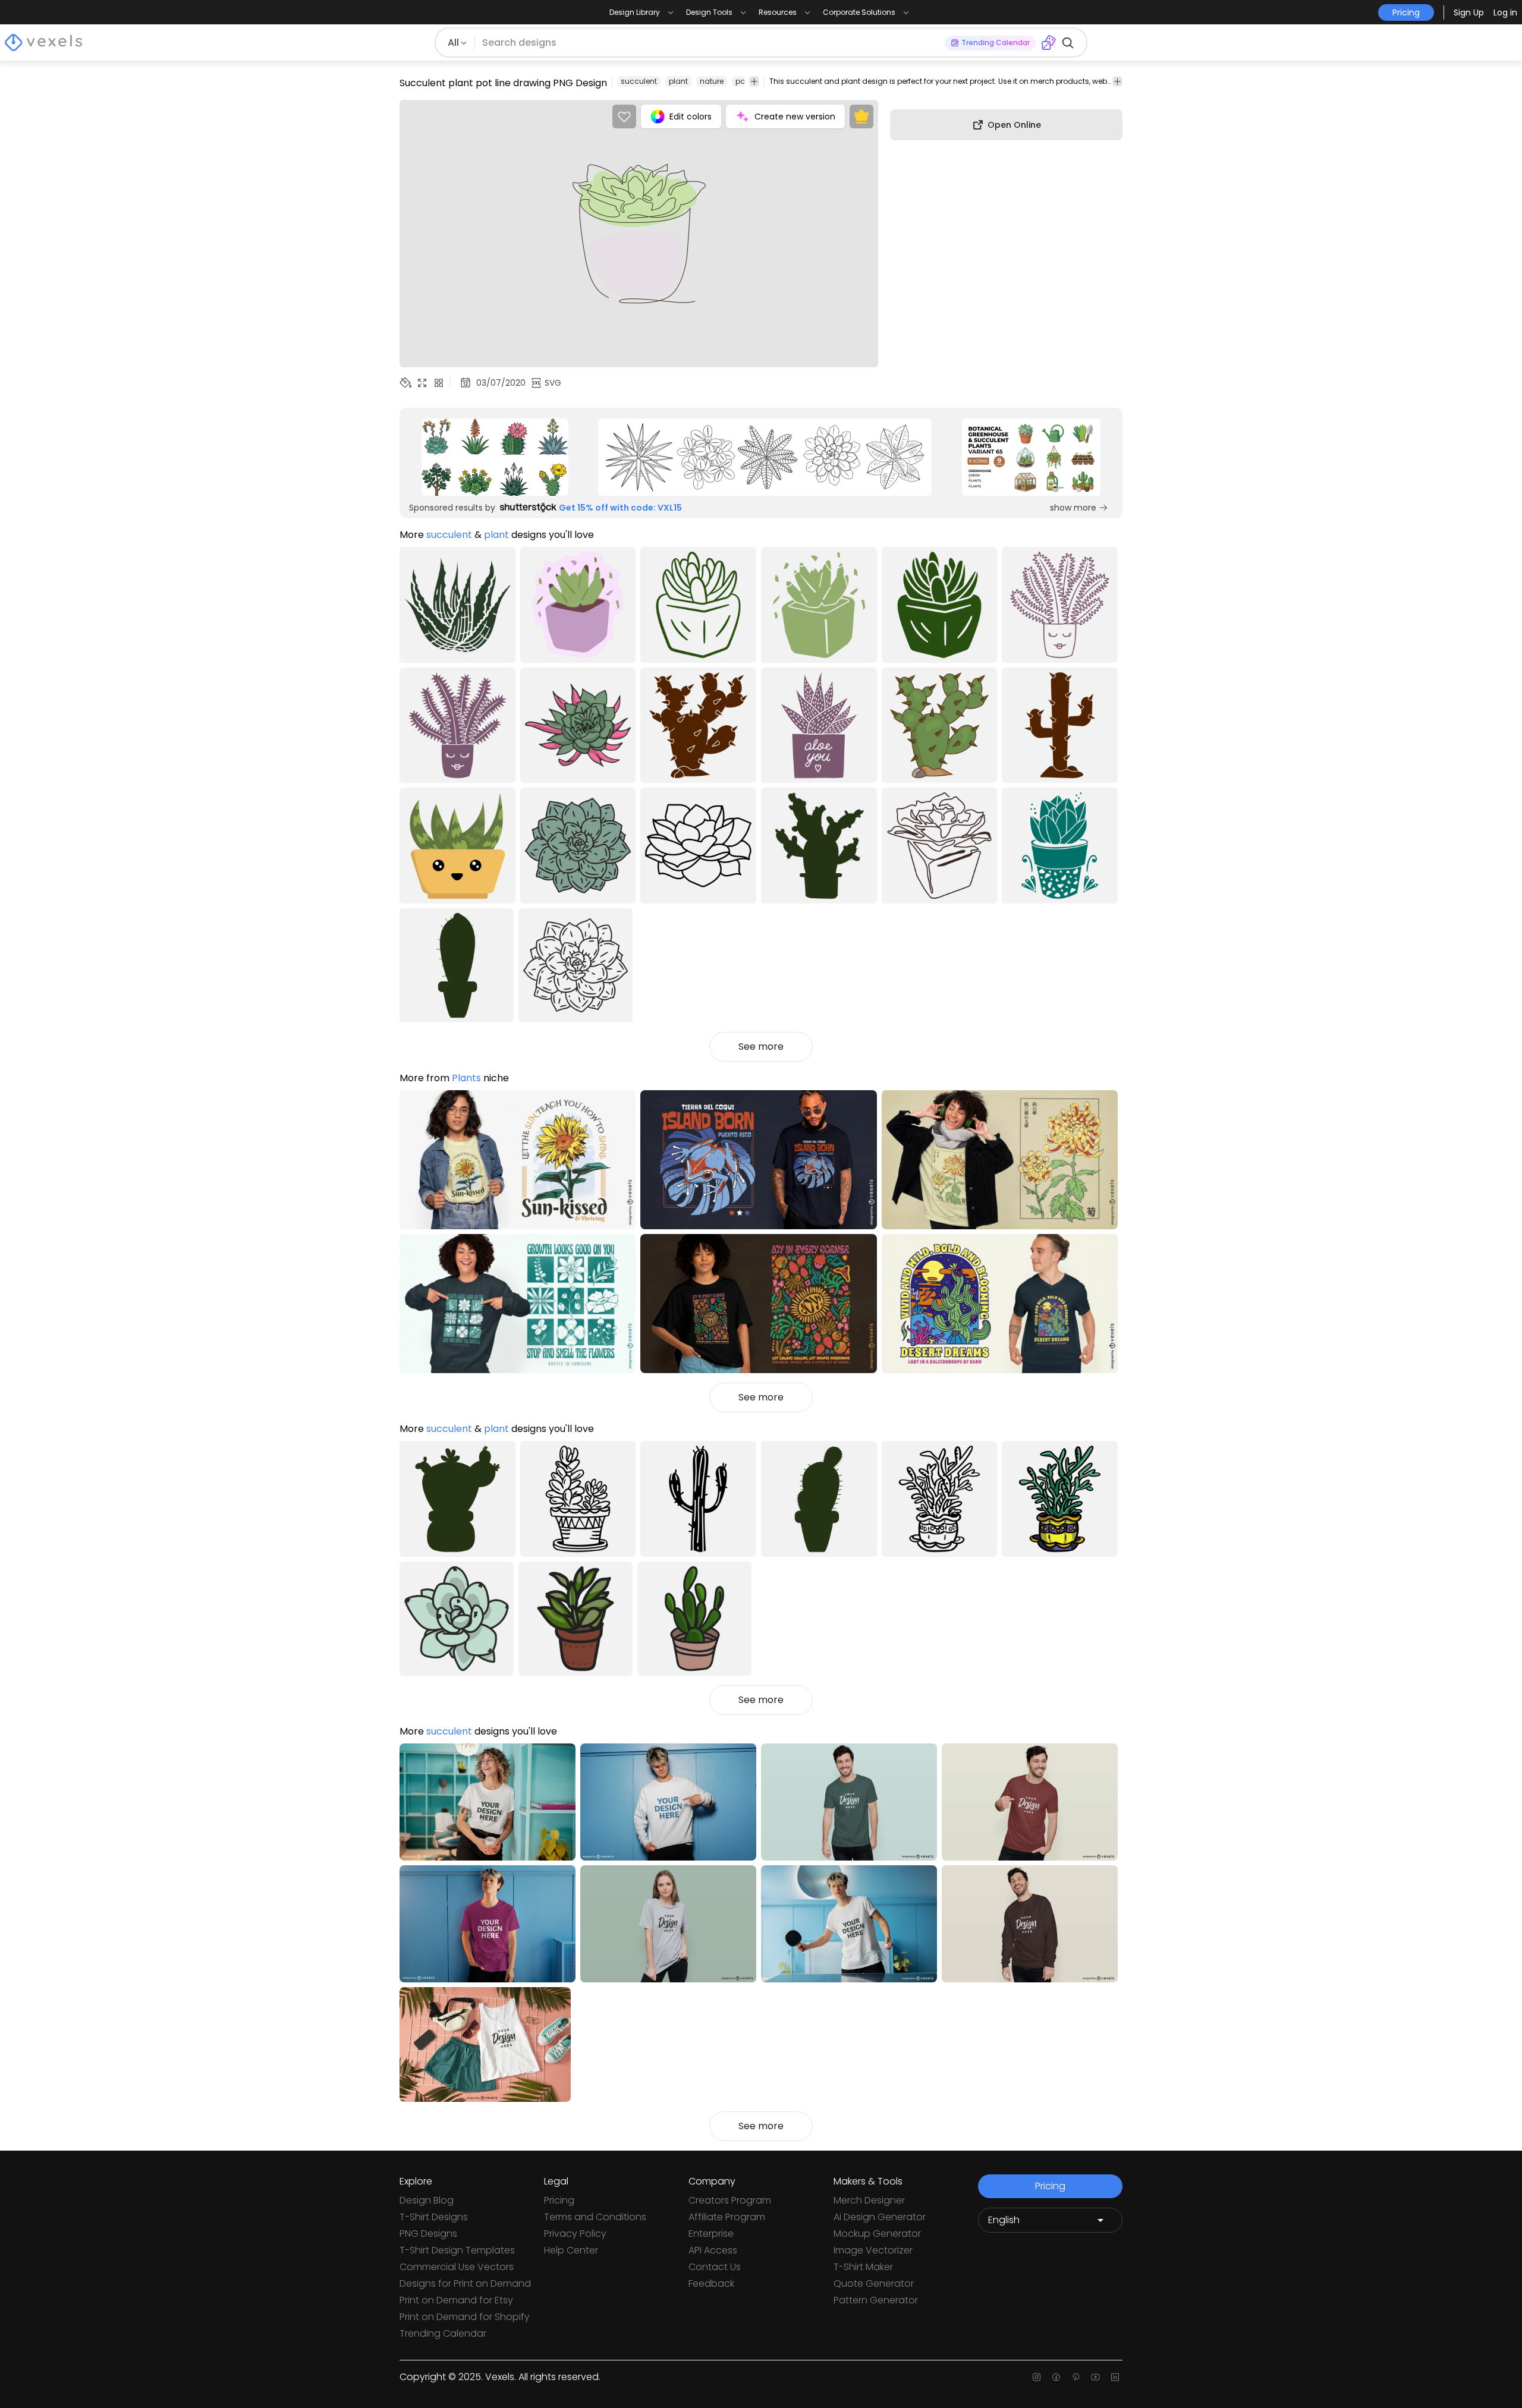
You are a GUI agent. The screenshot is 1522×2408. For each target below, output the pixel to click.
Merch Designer (869, 2200)
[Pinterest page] (1076, 2377)
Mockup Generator (877, 2234)
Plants (466, 1078)
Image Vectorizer (873, 2250)
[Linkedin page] (1115, 2377)
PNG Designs (428, 2234)
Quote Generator (874, 2283)
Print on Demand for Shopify (465, 2317)
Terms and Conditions (595, 2217)
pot (741, 81)
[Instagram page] (1037, 2377)
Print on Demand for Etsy (456, 2300)
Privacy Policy (575, 2234)
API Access (713, 2250)
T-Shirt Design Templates (457, 2250)
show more (1073, 508)
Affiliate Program (727, 2217)
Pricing (559, 2200)
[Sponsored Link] (495, 457)
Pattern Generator (876, 2300)
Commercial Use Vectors (457, 2267)
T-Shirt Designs (434, 2217)
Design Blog (427, 2200)
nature (712, 81)
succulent (639, 81)
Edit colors (691, 117)
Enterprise (711, 2234)
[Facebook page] (1056, 2377)
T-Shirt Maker (863, 2267)
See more (761, 1046)
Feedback (711, 2283)
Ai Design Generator (880, 2217)
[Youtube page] (1095, 2377)
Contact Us (715, 2267)
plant (678, 81)
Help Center (571, 2250)
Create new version (795, 117)
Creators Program (730, 2200)
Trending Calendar (443, 2333)
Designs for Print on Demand (465, 2283)
